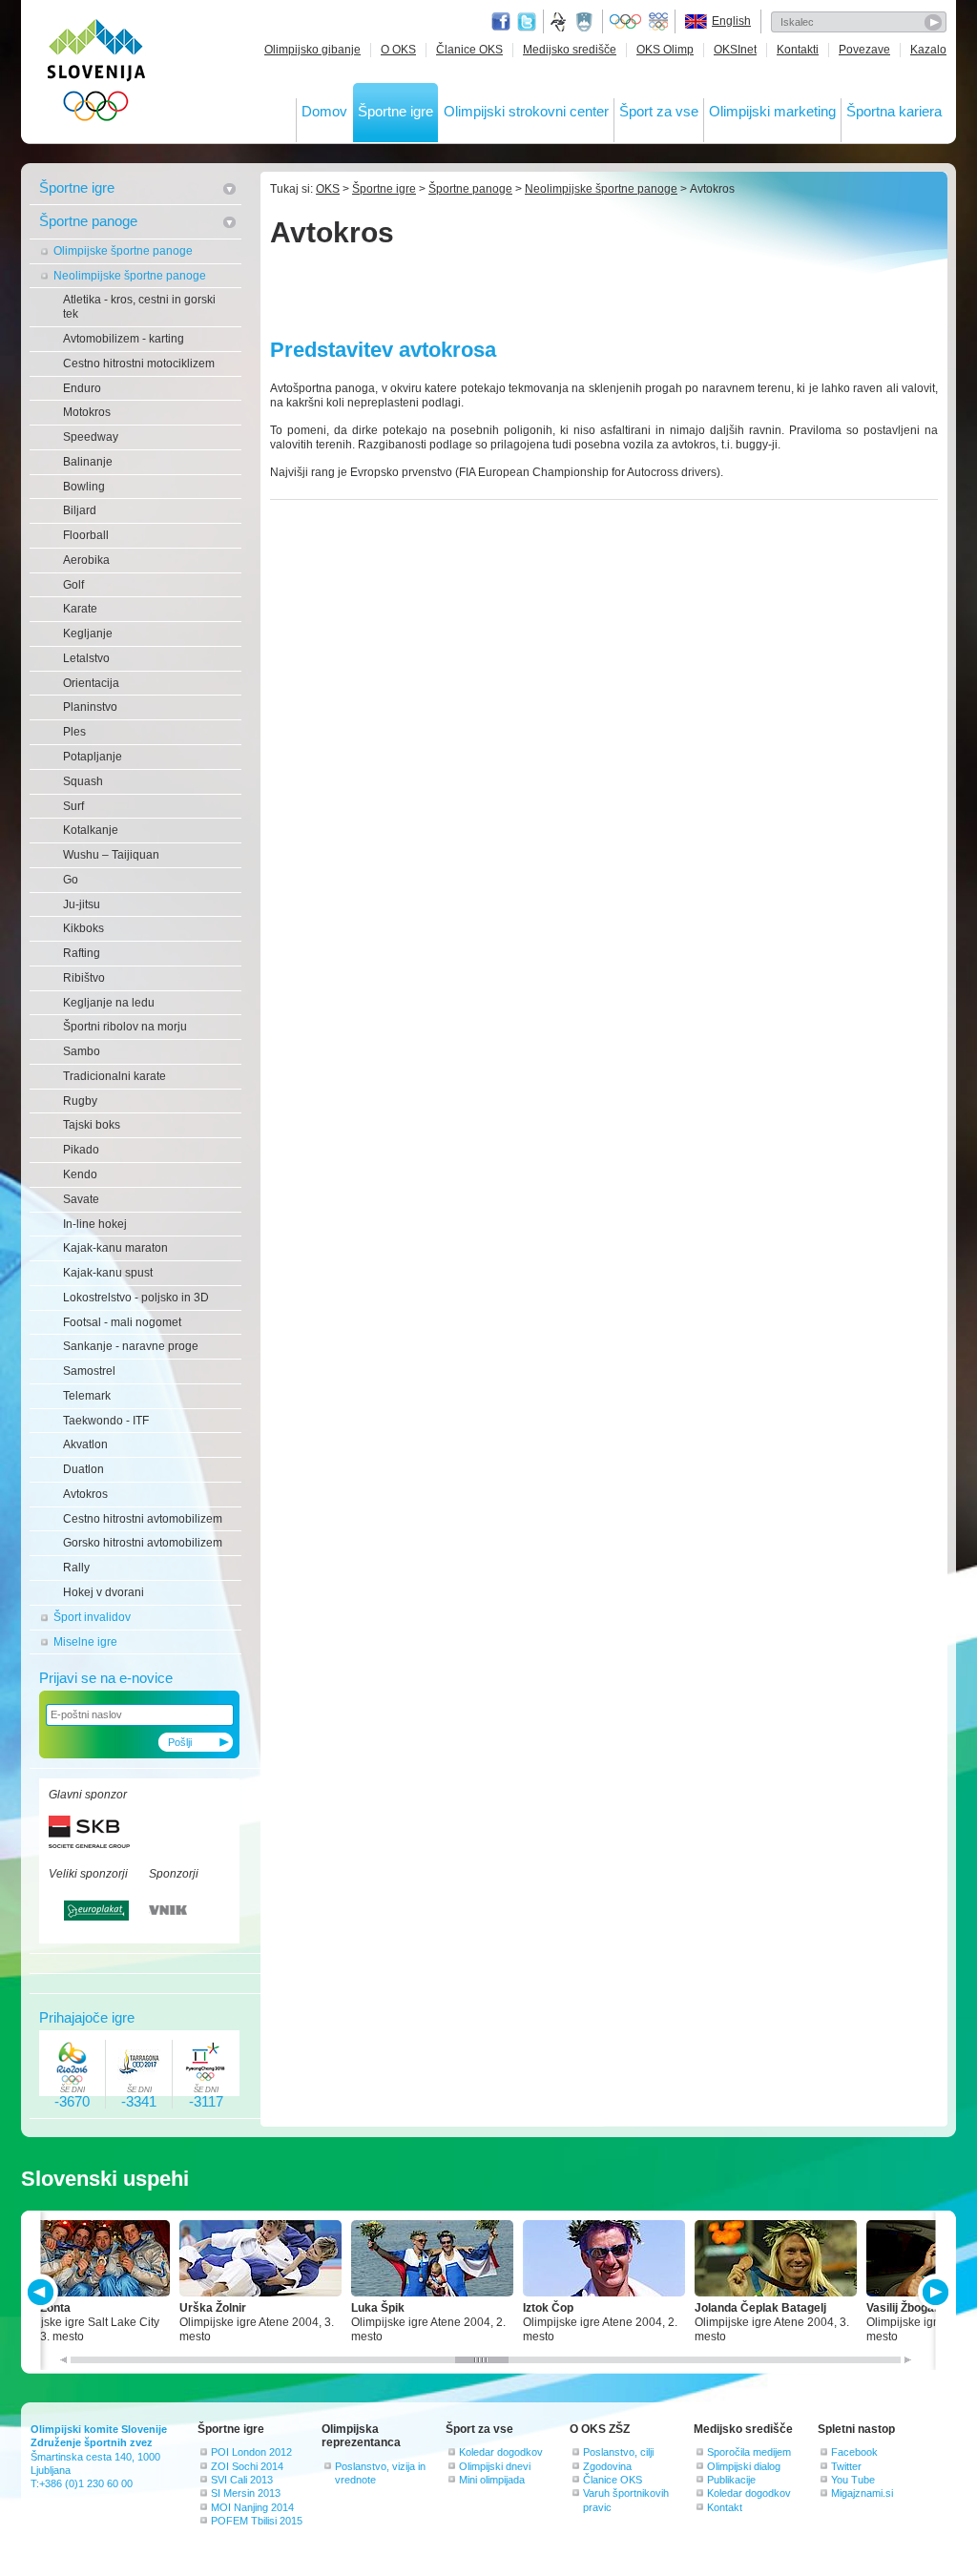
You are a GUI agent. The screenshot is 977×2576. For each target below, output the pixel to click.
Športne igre (395, 111)
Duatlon (83, 1469)
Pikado (81, 1150)
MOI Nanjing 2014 (252, 2507)
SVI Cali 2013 (242, 2480)
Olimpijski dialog (744, 2466)
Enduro (82, 388)
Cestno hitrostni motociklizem (139, 364)
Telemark (87, 1396)
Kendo (80, 1174)
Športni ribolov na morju (125, 1027)
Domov (324, 111)
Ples (74, 732)
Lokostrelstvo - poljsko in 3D (136, 1298)
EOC (658, 22)
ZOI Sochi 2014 (247, 2466)
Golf (73, 585)
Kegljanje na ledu (109, 1003)
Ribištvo (84, 978)
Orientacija (91, 683)
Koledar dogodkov (501, 2452)
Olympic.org (626, 22)
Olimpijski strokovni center (526, 111)
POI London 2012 (251, 2452)
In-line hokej (95, 1224)
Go (71, 880)
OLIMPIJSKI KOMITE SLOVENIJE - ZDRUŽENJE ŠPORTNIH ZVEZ (97, 74)
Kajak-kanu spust (108, 1273)
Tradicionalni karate (114, 1076)
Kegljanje (88, 634)
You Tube (853, 2480)
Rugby (80, 1101)
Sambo (82, 1051)
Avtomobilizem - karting (124, 339)
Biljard (80, 510)
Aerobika (86, 560)
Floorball (86, 535)
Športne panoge (88, 221)
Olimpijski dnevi (495, 2466)
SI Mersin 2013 (246, 2493)
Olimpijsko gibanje (312, 50)
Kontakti (798, 50)
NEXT (934, 2292)
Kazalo (928, 50)
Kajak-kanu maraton (115, 1248)
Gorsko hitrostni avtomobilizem (143, 1543)
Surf (73, 806)
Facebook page (501, 22)
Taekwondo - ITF (106, 1421)
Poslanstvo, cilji (618, 2452)
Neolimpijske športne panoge (130, 276)
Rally (76, 1568)
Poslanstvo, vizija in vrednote (380, 2473)
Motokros (87, 412)
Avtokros (85, 1494)
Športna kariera (894, 111)
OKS (328, 189)
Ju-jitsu (82, 904)
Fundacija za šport (560, 22)
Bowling (84, 487)
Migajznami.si (862, 2493)
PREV (43, 2292)
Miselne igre (85, 1642)
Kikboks (83, 928)
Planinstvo (90, 707)
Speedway (91, 437)
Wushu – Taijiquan (111, 855)
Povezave (864, 50)
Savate (81, 1199)
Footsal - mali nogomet (122, 1322)
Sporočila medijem (749, 2452)
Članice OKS (469, 50)
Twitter (527, 22)
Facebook (854, 2452)
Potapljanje (93, 757)
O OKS (398, 50)
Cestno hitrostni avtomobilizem (143, 1519)
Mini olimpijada (492, 2480)
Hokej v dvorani (104, 1592)
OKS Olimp (665, 50)
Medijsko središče (570, 50)
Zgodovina (607, 2466)
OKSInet (735, 50)
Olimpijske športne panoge (123, 251)
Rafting (82, 953)
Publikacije (731, 2480)
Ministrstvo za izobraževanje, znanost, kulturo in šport (586, 22)
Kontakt (725, 2507)
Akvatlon (85, 1444)
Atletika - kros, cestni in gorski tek (139, 307)
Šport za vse (659, 111)
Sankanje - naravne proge (131, 1346)
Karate (80, 609)
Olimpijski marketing (772, 111)
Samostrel (89, 1371)
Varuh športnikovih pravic (626, 2500)
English (731, 21)
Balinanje (88, 462)
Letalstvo (86, 658)
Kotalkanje (91, 830)
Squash (83, 781)
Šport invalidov (92, 1617)
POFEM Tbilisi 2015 (257, 2521)
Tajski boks (92, 1125)
